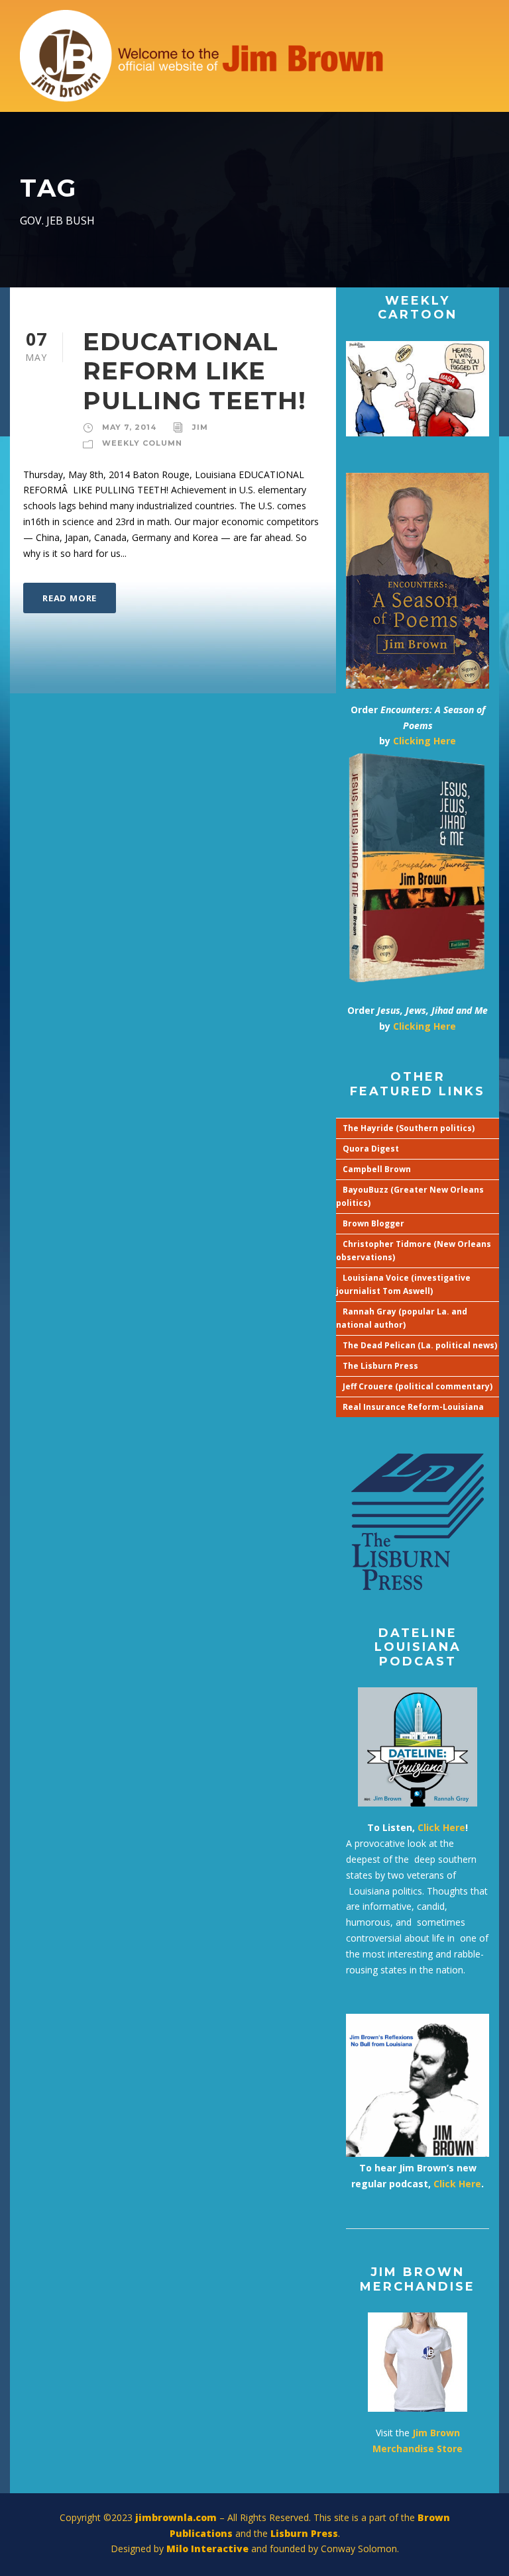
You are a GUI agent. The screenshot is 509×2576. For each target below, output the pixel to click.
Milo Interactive (209, 2549)
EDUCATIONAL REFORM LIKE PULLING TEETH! (195, 371)
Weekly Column (142, 443)
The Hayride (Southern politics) (409, 1128)
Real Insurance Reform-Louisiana (413, 1407)
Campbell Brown (377, 1169)
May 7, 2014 (129, 427)
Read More (70, 598)
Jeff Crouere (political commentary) (418, 1386)
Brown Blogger (373, 1223)
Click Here (441, 1827)
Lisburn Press (304, 2533)
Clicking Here (424, 741)
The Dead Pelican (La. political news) (420, 1345)
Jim (200, 427)
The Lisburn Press (380, 1366)
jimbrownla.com (176, 2517)
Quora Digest (371, 1149)
